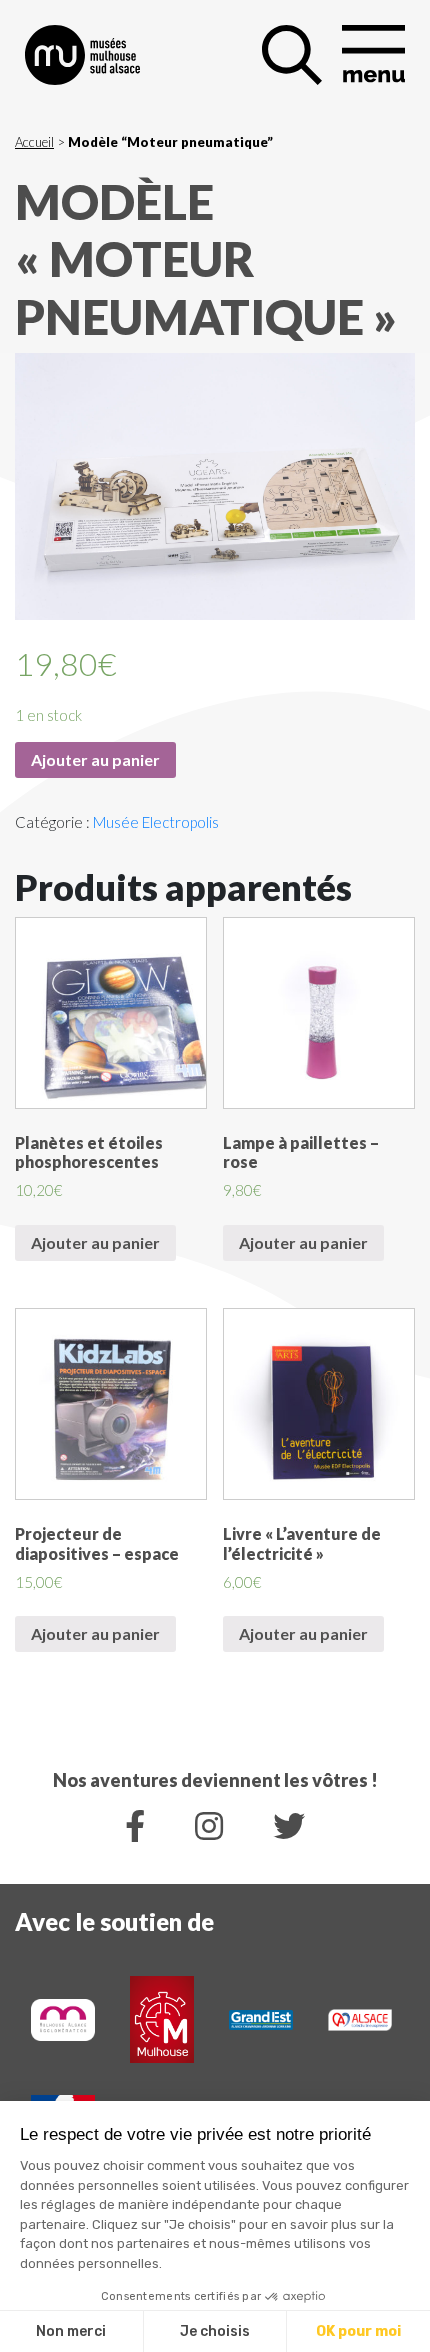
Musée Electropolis (156, 822)
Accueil (34, 142)
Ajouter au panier (95, 759)
